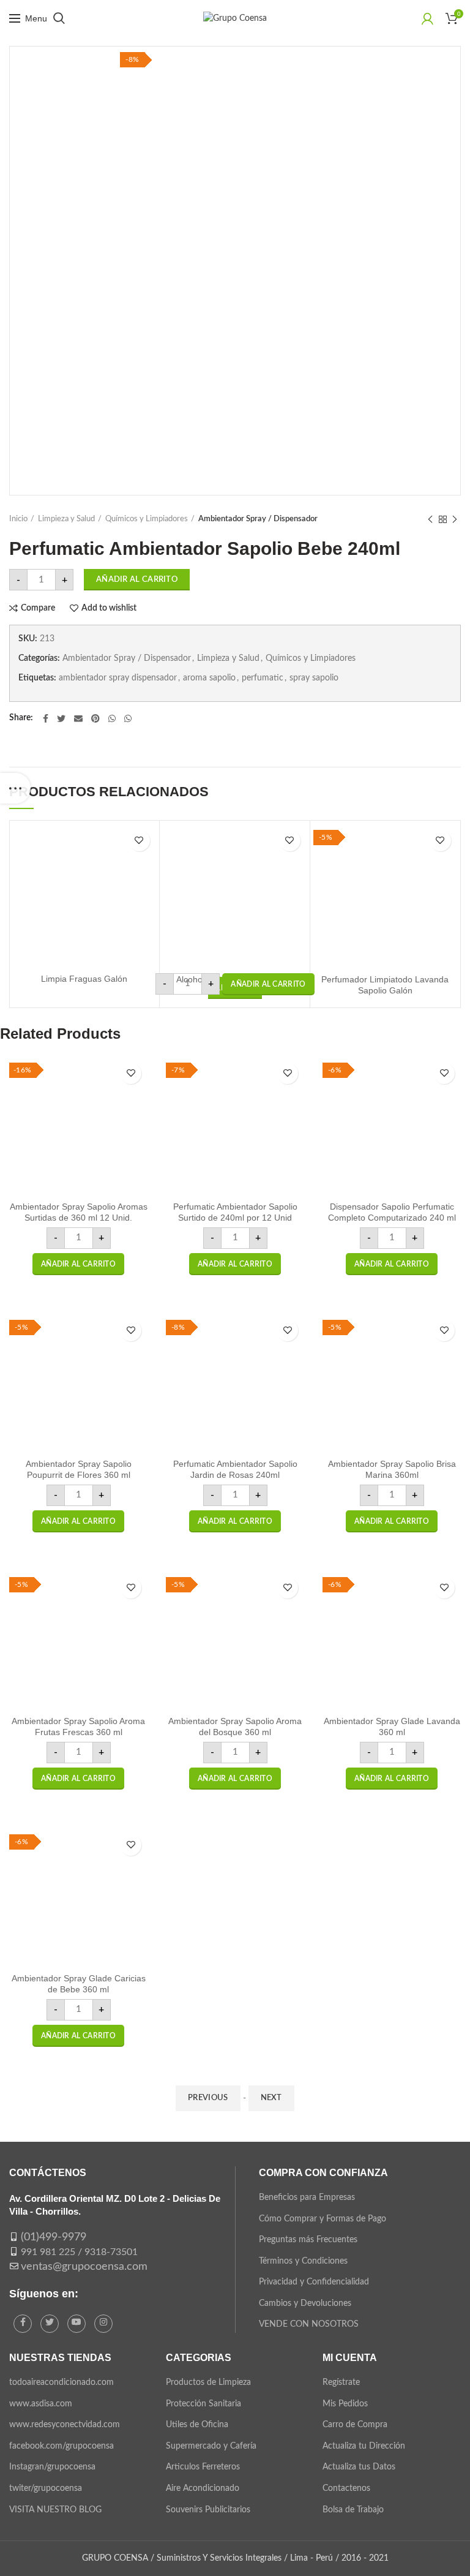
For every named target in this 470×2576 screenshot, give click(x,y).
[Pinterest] (95, 718)
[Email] (78, 718)
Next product (455, 519)
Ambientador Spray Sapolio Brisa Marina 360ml (392, 1469)
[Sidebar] (15, 788)
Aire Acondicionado (203, 2488)
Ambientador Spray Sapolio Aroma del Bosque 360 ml (235, 1727)
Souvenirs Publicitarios (208, 2510)
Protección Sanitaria (203, 2404)
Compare (38, 608)
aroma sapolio (209, 678)
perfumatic (263, 678)
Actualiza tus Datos (359, 2467)
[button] (268, 984)
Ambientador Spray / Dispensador (258, 519)
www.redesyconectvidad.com (65, 2425)
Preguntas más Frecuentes (308, 2240)
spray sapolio (314, 678)
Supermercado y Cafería (211, 2446)
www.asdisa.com (41, 2404)
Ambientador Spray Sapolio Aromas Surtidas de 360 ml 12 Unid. (79, 1212)
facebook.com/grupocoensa (62, 2446)
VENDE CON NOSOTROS (309, 2324)
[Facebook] (46, 718)
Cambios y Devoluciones (305, 2303)
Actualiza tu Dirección (364, 2446)
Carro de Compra (355, 2425)
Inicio (18, 519)
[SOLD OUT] (84, 895)
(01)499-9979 (54, 2237)
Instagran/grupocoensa (52, 2467)
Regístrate (341, 2382)
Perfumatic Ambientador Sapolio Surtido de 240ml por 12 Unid (235, 1212)
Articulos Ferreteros (203, 2467)
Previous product (430, 519)
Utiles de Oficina (197, 2425)
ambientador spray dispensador (118, 678)
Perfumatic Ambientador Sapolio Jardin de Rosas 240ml (235, 1469)
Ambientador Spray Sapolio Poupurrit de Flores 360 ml (79, 1469)
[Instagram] (103, 2324)
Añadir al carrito (137, 580)
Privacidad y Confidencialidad (314, 2282)
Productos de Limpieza (208, 2382)
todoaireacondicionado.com (62, 2382)
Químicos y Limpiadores (147, 519)
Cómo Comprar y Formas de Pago (323, 2219)
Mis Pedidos (345, 2404)
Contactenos (346, 2488)
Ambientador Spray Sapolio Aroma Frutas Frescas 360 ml (78, 1727)
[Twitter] (61, 718)
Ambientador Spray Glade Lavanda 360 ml (392, 1727)
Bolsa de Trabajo (353, 2510)
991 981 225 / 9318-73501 (79, 2252)
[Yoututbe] (76, 2324)
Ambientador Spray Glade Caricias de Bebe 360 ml (79, 1984)
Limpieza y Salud (66, 519)
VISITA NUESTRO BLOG (55, 2510)
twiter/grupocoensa (46, 2488)
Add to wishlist (109, 608)
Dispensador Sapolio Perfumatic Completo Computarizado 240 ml (392, 1212)
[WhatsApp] (112, 718)
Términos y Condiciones (303, 2261)
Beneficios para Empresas (307, 2198)
